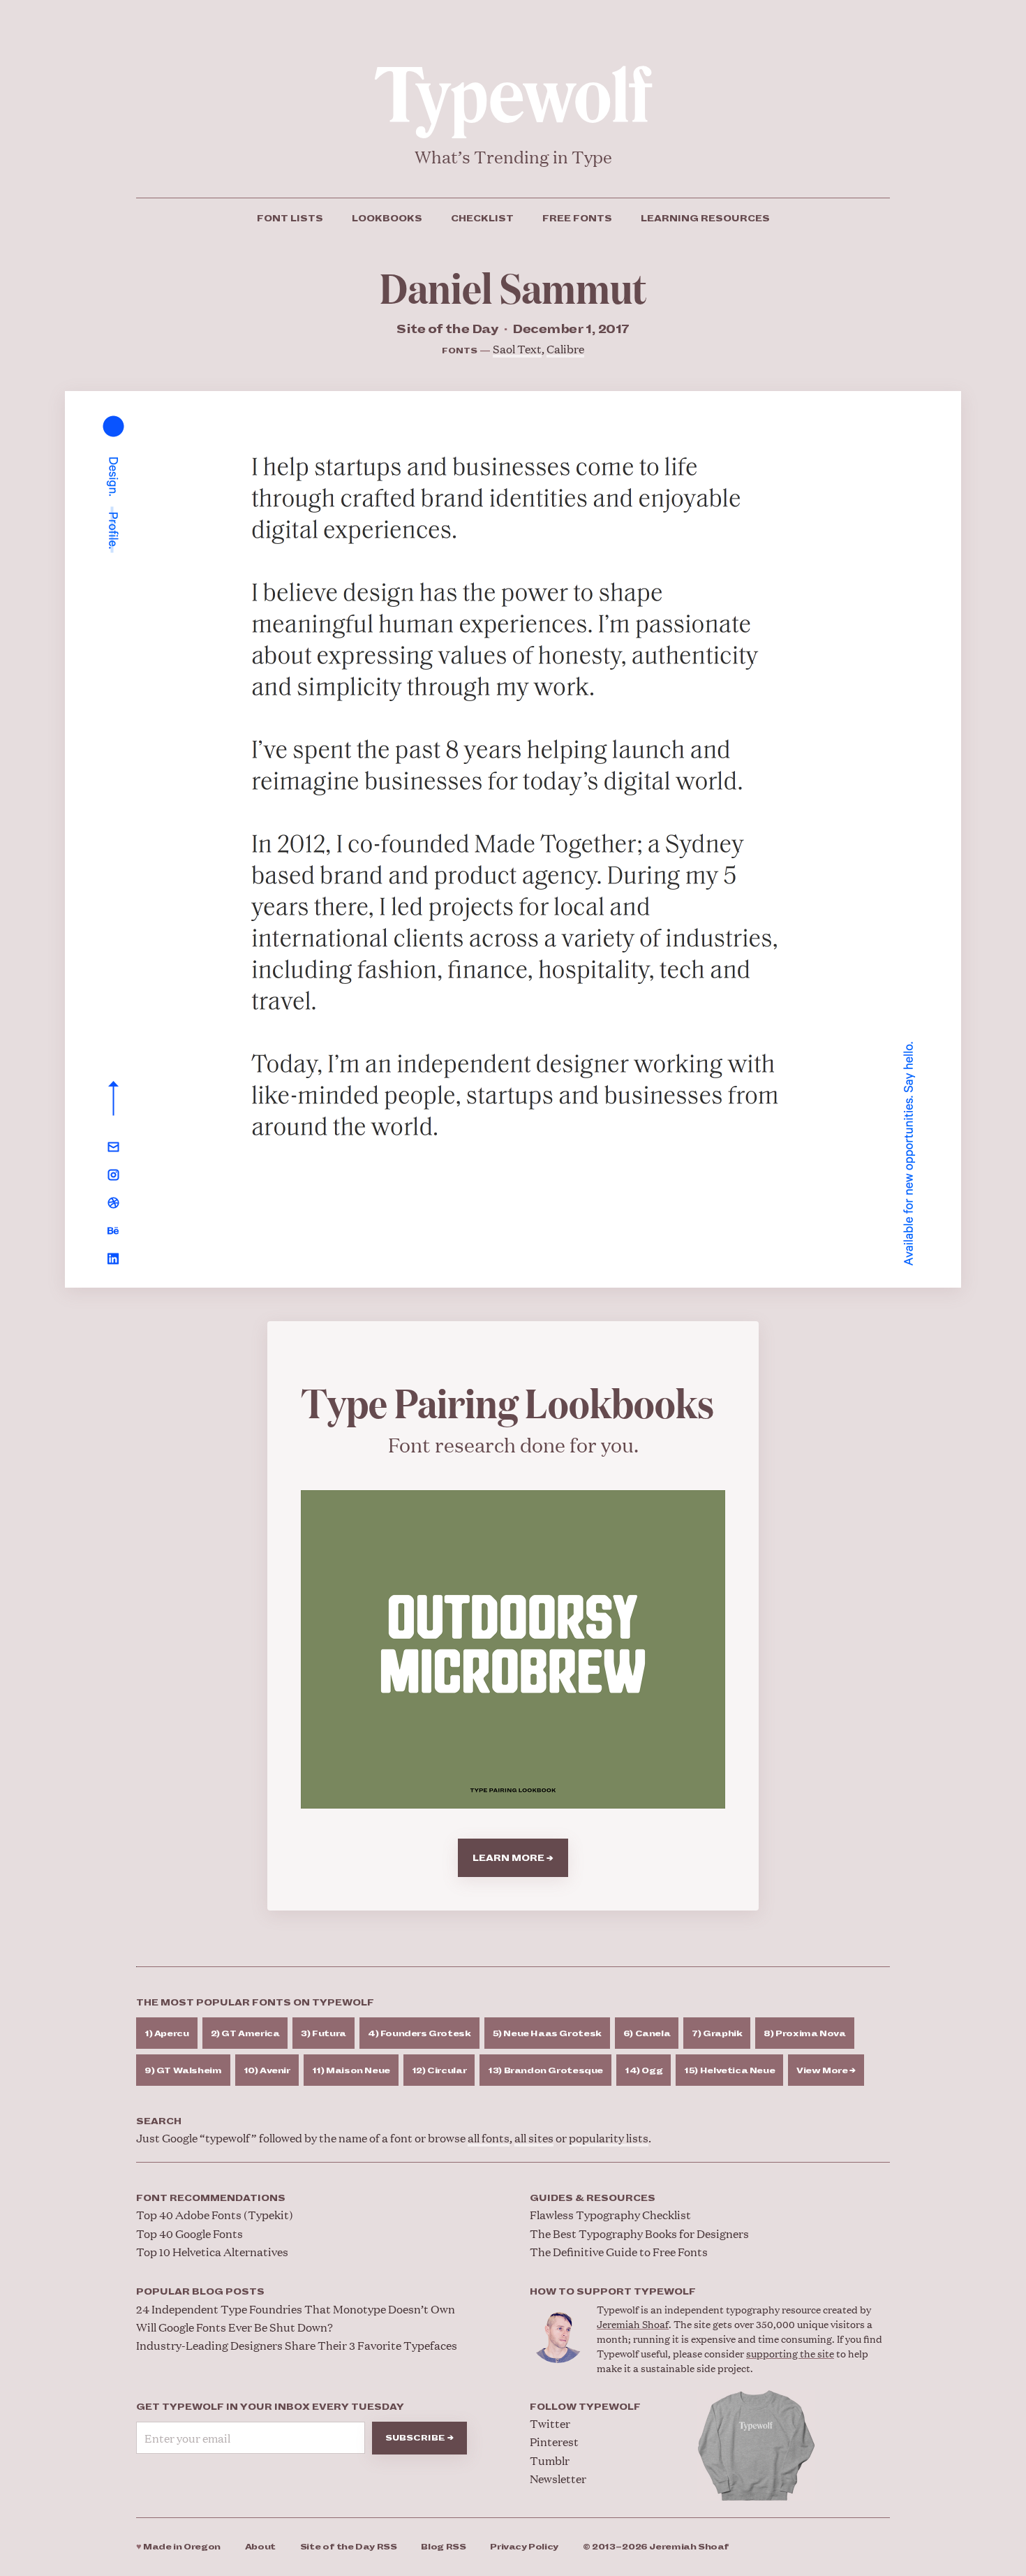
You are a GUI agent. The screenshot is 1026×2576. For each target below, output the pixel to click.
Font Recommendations (211, 2198)
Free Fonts (577, 219)
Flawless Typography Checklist (610, 2215)
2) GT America (245, 2034)
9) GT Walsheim (183, 2071)
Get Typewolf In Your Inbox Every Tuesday (270, 2407)
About (260, 2547)
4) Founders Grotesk (419, 2034)
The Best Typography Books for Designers (639, 2233)
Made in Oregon (178, 2547)
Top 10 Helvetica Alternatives (212, 2252)
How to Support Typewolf (613, 2292)
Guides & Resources (593, 2198)
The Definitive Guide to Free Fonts (619, 2252)
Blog (443, 2547)
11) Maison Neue (351, 2071)
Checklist (482, 219)
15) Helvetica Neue (729, 2071)
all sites (534, 2138)
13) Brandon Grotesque (545, 2071)
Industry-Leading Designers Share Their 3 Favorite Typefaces (297, 2345)
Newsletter (558, 2479)
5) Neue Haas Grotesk (547, 2034)
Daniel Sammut (513, 286)
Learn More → (513, 1858)
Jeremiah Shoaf (633, 2324)
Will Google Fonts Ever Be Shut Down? (235, 2327)
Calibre (565, 349)
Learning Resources (705, 219)
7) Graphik (717, 2034)
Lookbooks (387, 219)
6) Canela (647, 2034)
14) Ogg (644, 2071)
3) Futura (324, 2034)
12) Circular (439, 2071)
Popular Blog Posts (200, 2292)
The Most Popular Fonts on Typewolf (255, 2003)
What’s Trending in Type (513, 157)
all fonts (489, 2138)
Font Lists (290, 219)
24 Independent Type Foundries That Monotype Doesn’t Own (296, 2309)
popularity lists (609, 2138)
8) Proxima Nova (804, 2034)
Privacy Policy (524, 2547)
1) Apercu (167, 2034)
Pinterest (554, 2442)
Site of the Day (349, 2547)
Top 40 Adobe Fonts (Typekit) (215, 2215)
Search (159, 2121)
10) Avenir (267, 2071)
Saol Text (517, 349)
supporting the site (790, 2353)
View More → (826, 2071)
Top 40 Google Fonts (189, 2233)
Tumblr (550, 2460)
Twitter (550, 2423)
